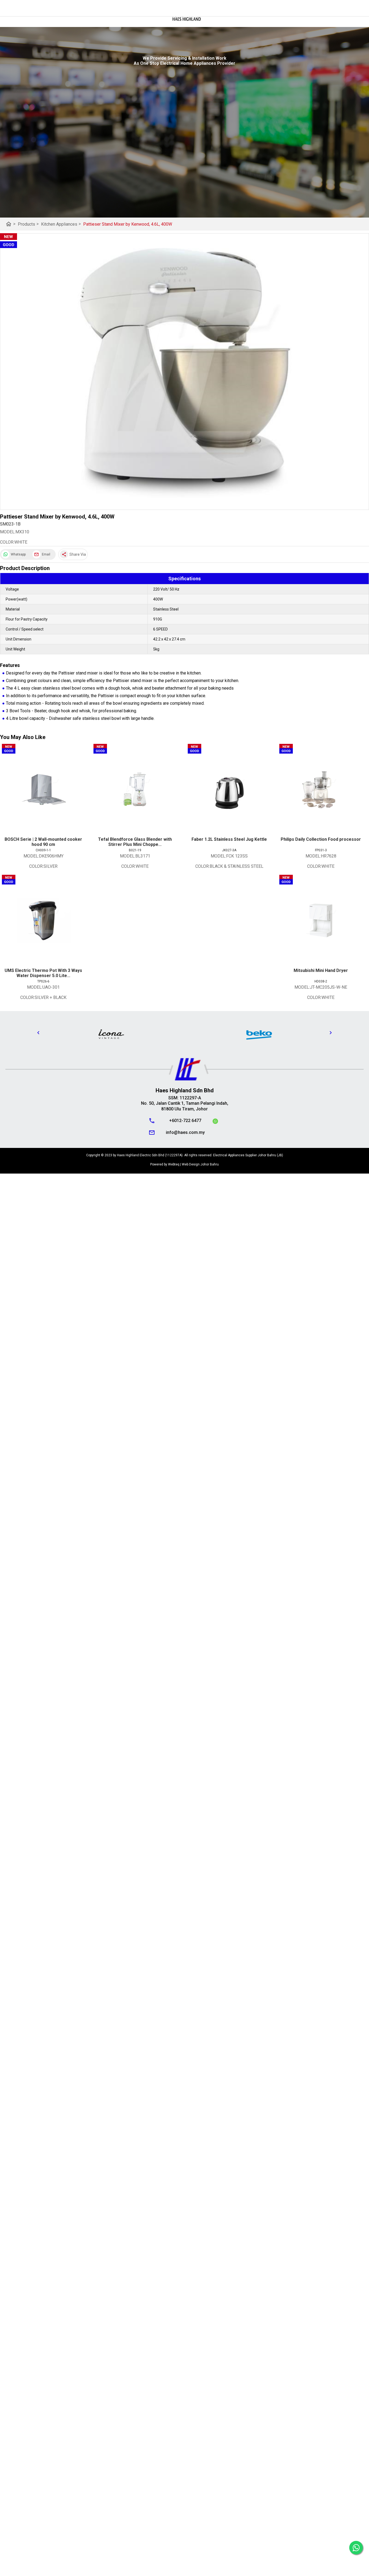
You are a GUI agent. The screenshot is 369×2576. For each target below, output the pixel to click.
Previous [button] (38, 1033)
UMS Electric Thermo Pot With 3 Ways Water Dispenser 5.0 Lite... (43, 973)
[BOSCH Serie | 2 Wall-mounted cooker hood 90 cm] (43, 789)
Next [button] (331, 1033)
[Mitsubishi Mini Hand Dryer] (321, 920)
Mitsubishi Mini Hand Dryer (321, 970)
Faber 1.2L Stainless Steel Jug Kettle (229, 839)
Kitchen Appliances (61, 224)
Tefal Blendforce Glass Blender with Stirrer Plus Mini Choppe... (135, 842)
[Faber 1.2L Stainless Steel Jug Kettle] (229, 789)
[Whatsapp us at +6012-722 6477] (215, 1122)
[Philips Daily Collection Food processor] (321, 789)
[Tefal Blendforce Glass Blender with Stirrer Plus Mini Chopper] (135, 789)
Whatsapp (18, 554)
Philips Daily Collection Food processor (321, 839)
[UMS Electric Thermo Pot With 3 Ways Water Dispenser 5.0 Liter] (43, 920)
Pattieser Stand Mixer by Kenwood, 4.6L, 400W (128, 224)
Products (28, 224)
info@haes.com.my (185, 1132)
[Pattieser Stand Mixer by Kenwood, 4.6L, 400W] (185, 372)
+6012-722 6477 (185, 1121)
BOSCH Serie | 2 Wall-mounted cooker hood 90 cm (43, 842)
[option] (111, 1034)
